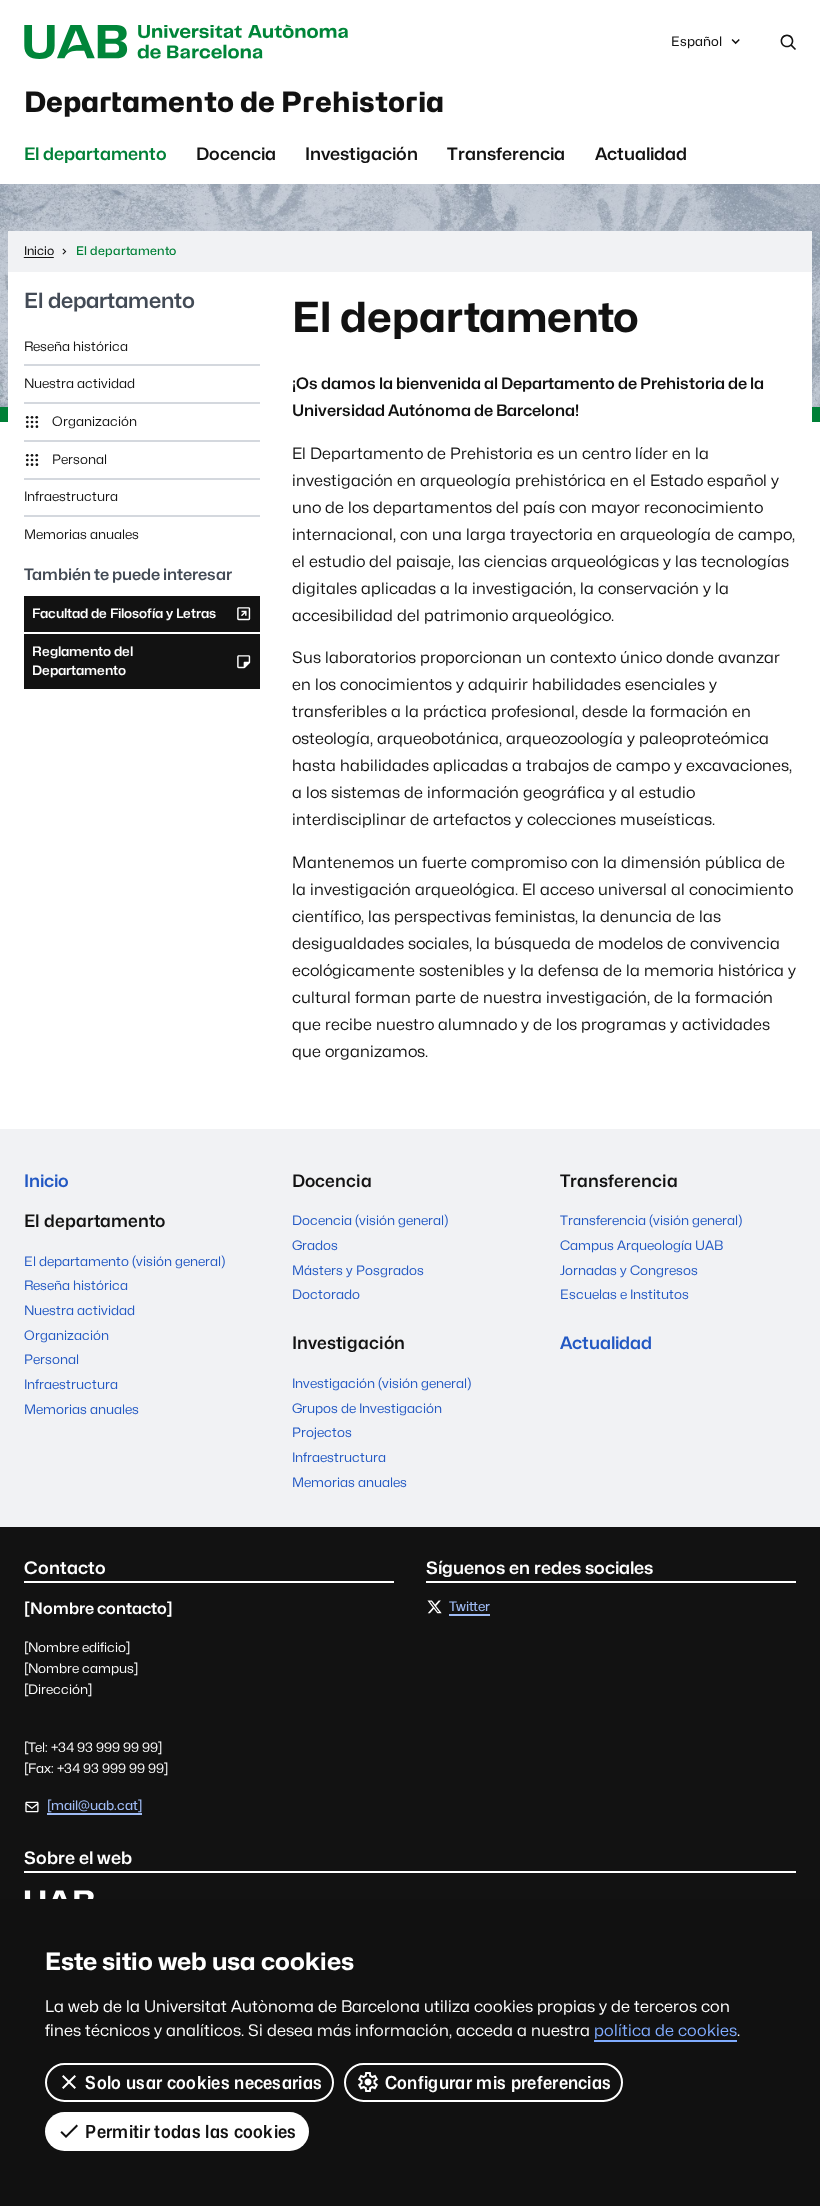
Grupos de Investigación (367, 1408)
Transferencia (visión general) (651, 1220)
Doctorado (326, 1294)
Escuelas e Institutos (624, 1294)
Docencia (236, 153)
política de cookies (665, 2030)
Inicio (46, 1180)
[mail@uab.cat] (94, 1805)
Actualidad (641, 153)
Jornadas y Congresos (629, 1270)
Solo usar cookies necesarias (203, 2082)
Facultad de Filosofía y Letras (123, 618)
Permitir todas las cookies (190, 2131)
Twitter (469, 1607)
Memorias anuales (81, 534)
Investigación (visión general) (381, 1383)
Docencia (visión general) (370, 1220)
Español (696, 46)
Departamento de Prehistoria (234, 102)
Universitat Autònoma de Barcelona (191, 42)
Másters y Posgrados (358, 1270)
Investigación (361, 153)
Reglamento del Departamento (82, 666)
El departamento (95, 153)
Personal (79, 459)
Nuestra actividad (79, 383)
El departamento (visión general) (124, 1261)
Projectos (322, 1432)
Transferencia (506, 153)
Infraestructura (71, 496)
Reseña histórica (76, 346)
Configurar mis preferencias (498, 2082)
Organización (94, 421)
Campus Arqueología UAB (641, 1245)
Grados (315, 1245)
